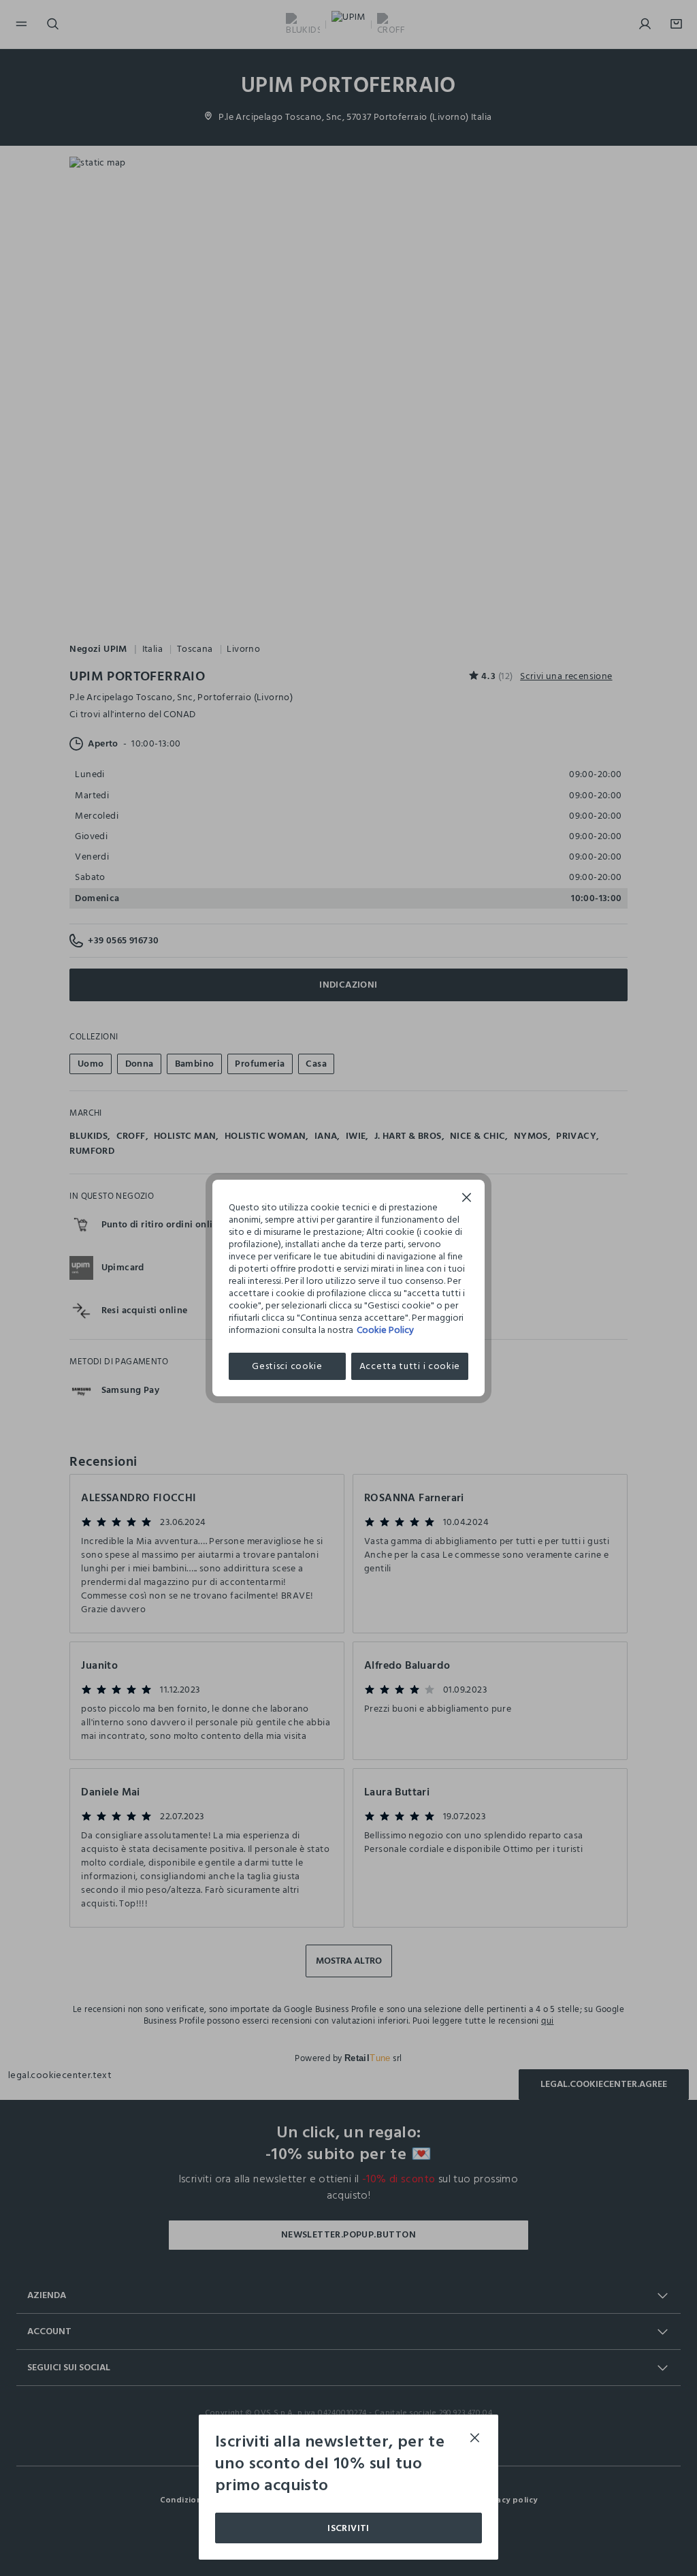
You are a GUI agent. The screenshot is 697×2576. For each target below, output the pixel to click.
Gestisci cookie (287, 1366)
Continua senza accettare (467, 1199)
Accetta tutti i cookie (410, 1366)
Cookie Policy (385, 1330)
